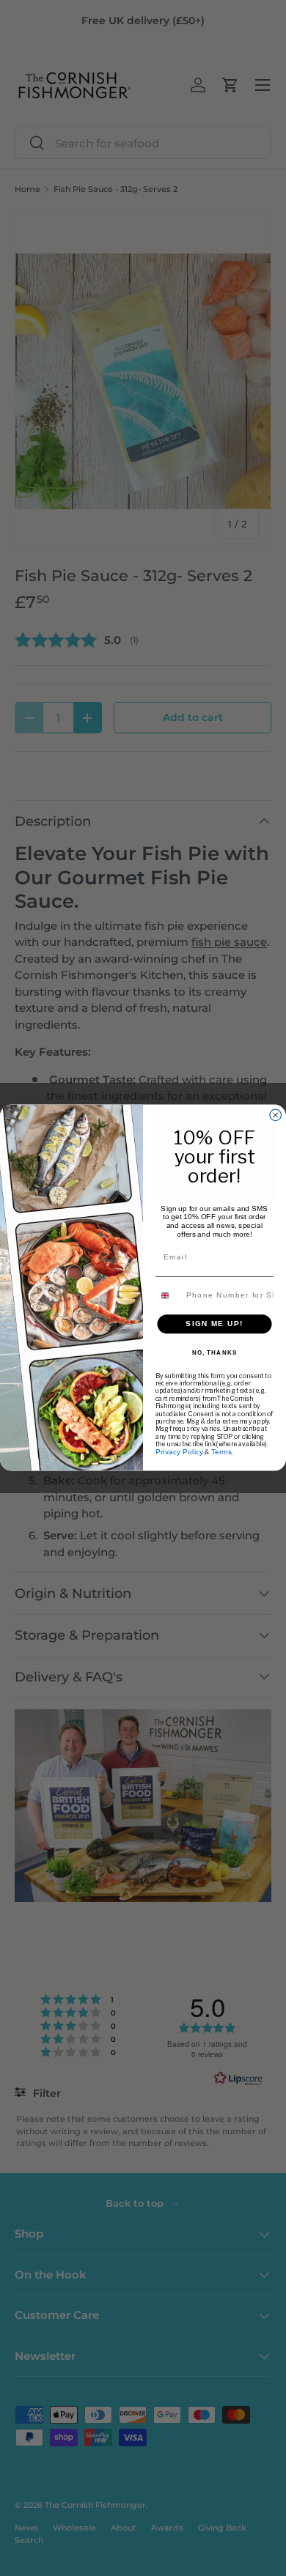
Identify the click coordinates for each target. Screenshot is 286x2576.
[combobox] (169, 1296)
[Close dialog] (276, 1116)
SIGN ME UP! (214, 1324)
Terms (221, 1452)
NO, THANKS (215, 1353)
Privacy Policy (180, 1452)
